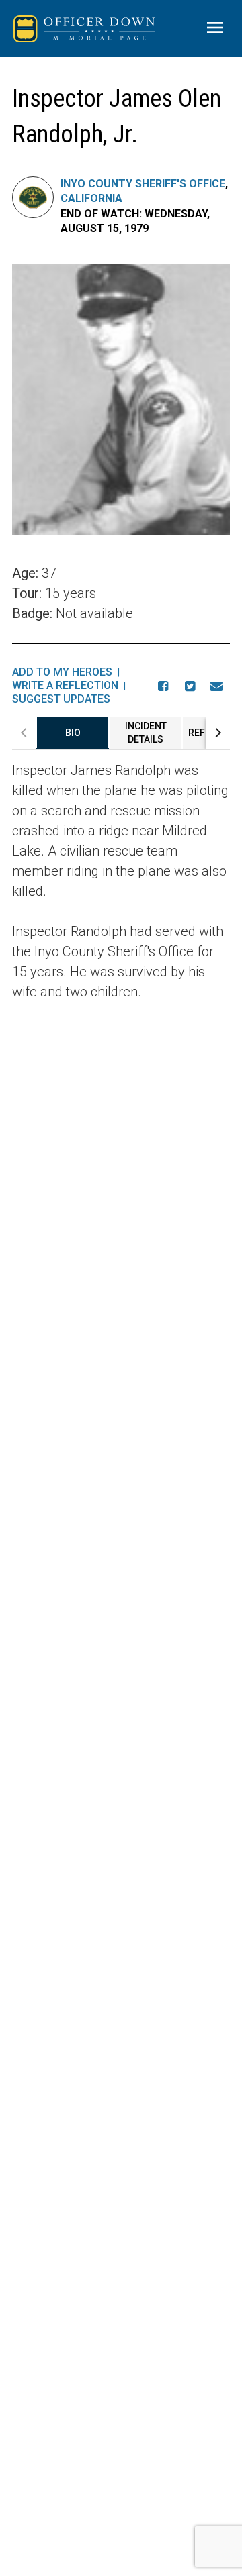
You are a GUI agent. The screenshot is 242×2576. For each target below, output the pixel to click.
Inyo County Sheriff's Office (143, 184)
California (91, 198)
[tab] (73, 733)
